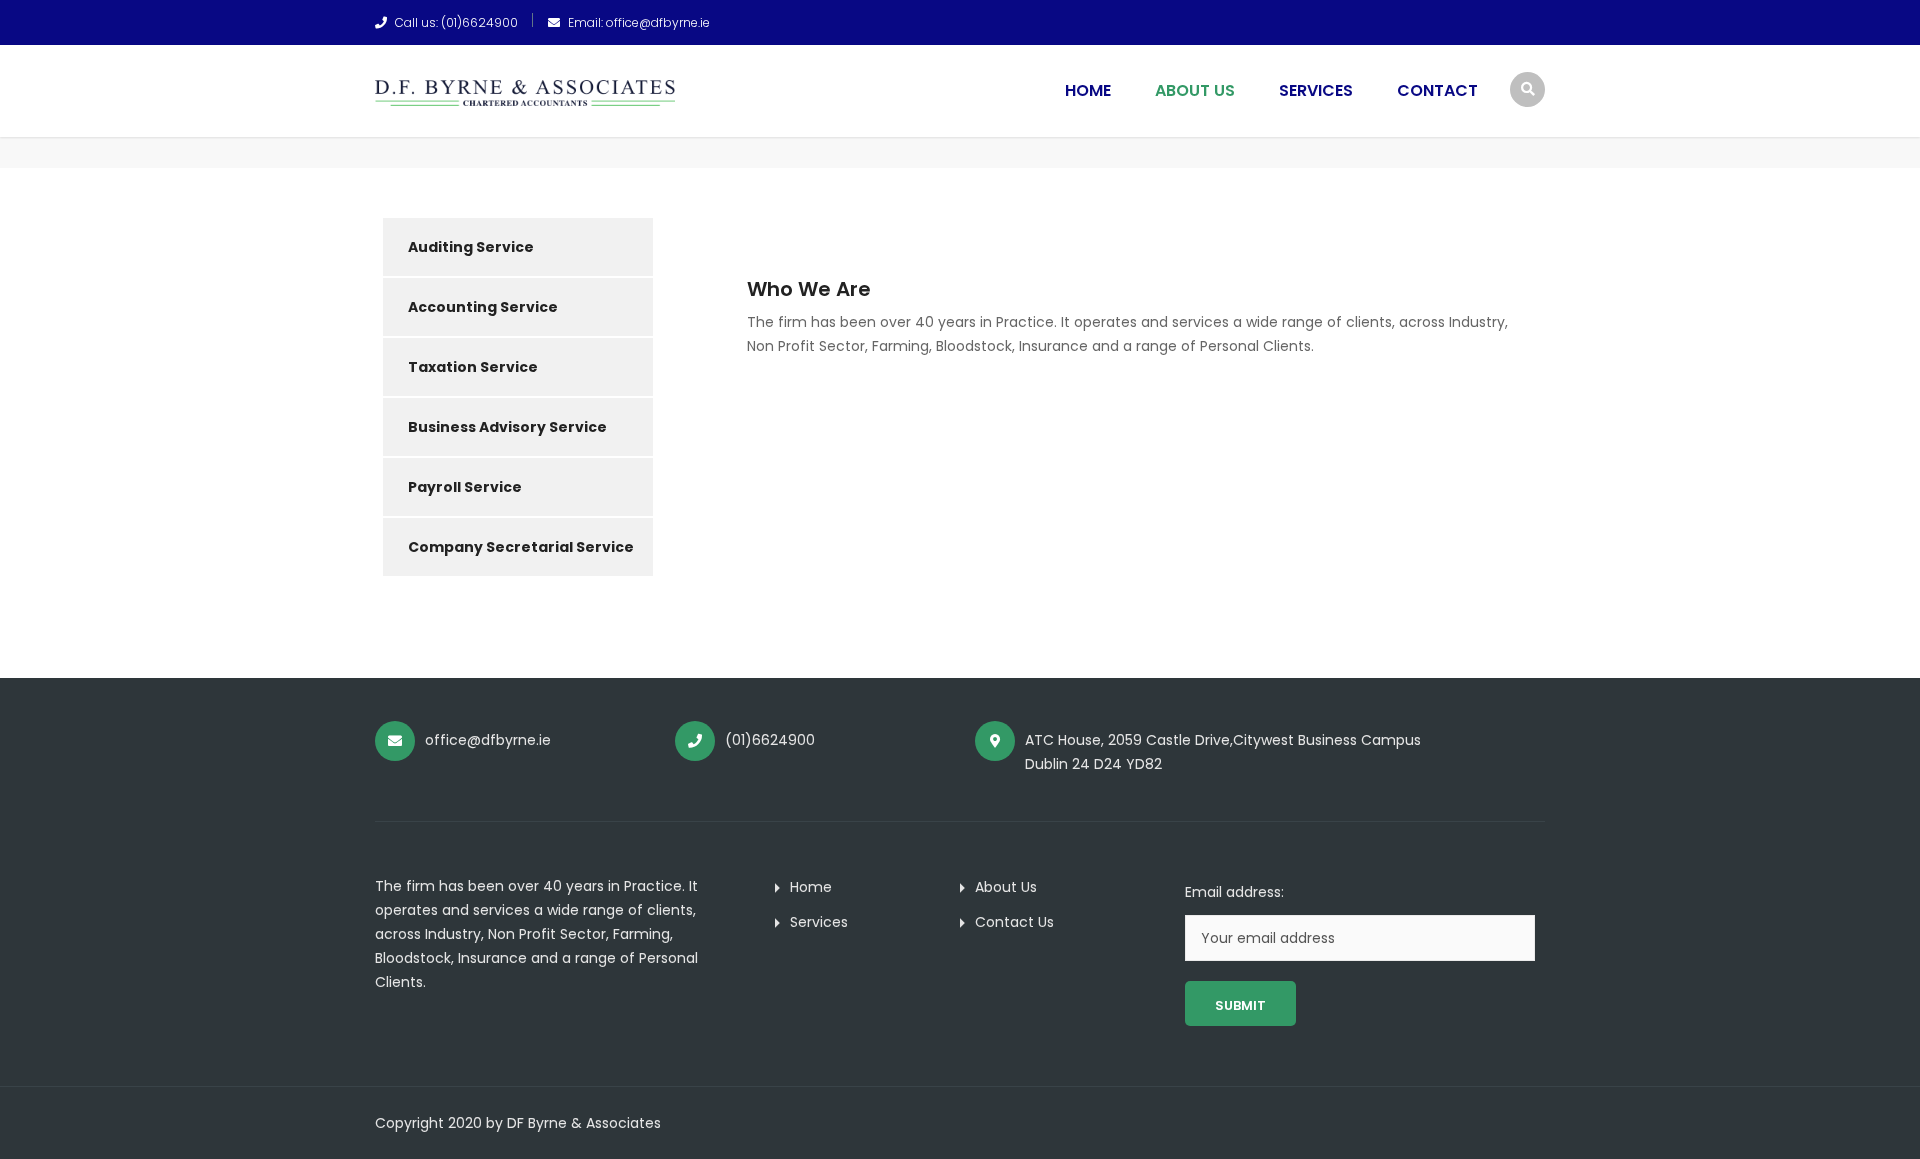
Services (1316, 90)
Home (1088, 90)
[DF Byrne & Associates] (525, 92)
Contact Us (1014, 922)
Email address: (1234, 892)
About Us (1195, 90)
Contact (1437, 90)
